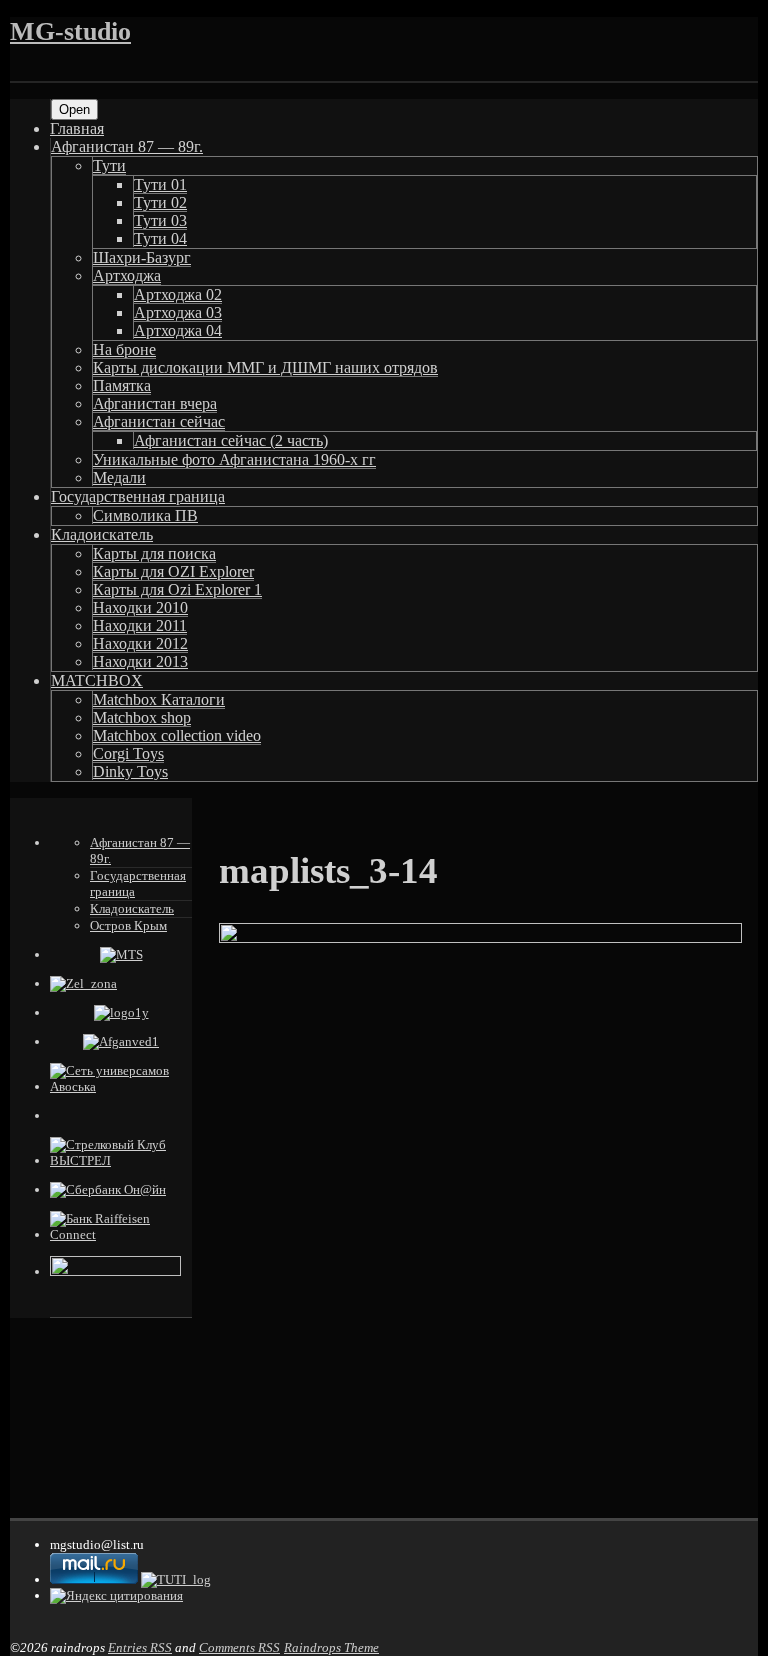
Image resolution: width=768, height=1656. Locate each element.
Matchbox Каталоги (159, 699)
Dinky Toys (130, 771)
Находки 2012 (140, 643)
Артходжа (127, 275)
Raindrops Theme (331, 1647)
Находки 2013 (140, 661)
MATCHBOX (97, 680)
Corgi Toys (128, 753)
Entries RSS (140, 1647)
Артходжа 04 (178, 330)
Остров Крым (128, 925)
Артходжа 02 (178, 294)
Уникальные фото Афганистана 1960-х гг (234, 459)
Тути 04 (160, 238)
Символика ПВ (145, 515)
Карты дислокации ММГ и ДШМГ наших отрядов (265, 367)
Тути (109, 165)
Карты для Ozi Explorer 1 (177, 589)
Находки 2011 (140, 625)
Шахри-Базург (142, 257)
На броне (124, 349)
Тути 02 (160, 202)
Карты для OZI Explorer (173, 571)
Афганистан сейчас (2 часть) (231, 440)
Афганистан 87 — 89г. (127, 146)
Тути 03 (160, 220)
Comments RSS (239, 1647)
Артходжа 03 (178, 312)
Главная (77, 128)
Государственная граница (138, 496)
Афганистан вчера (155, 403)
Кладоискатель (102, 534)
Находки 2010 (140, 607)
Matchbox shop (142, 717)
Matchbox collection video (177, 735)
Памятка (122, 385)
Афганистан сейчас (159, 421)
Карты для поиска (154, 553)
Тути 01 (160, 184)
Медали (119, 477)
